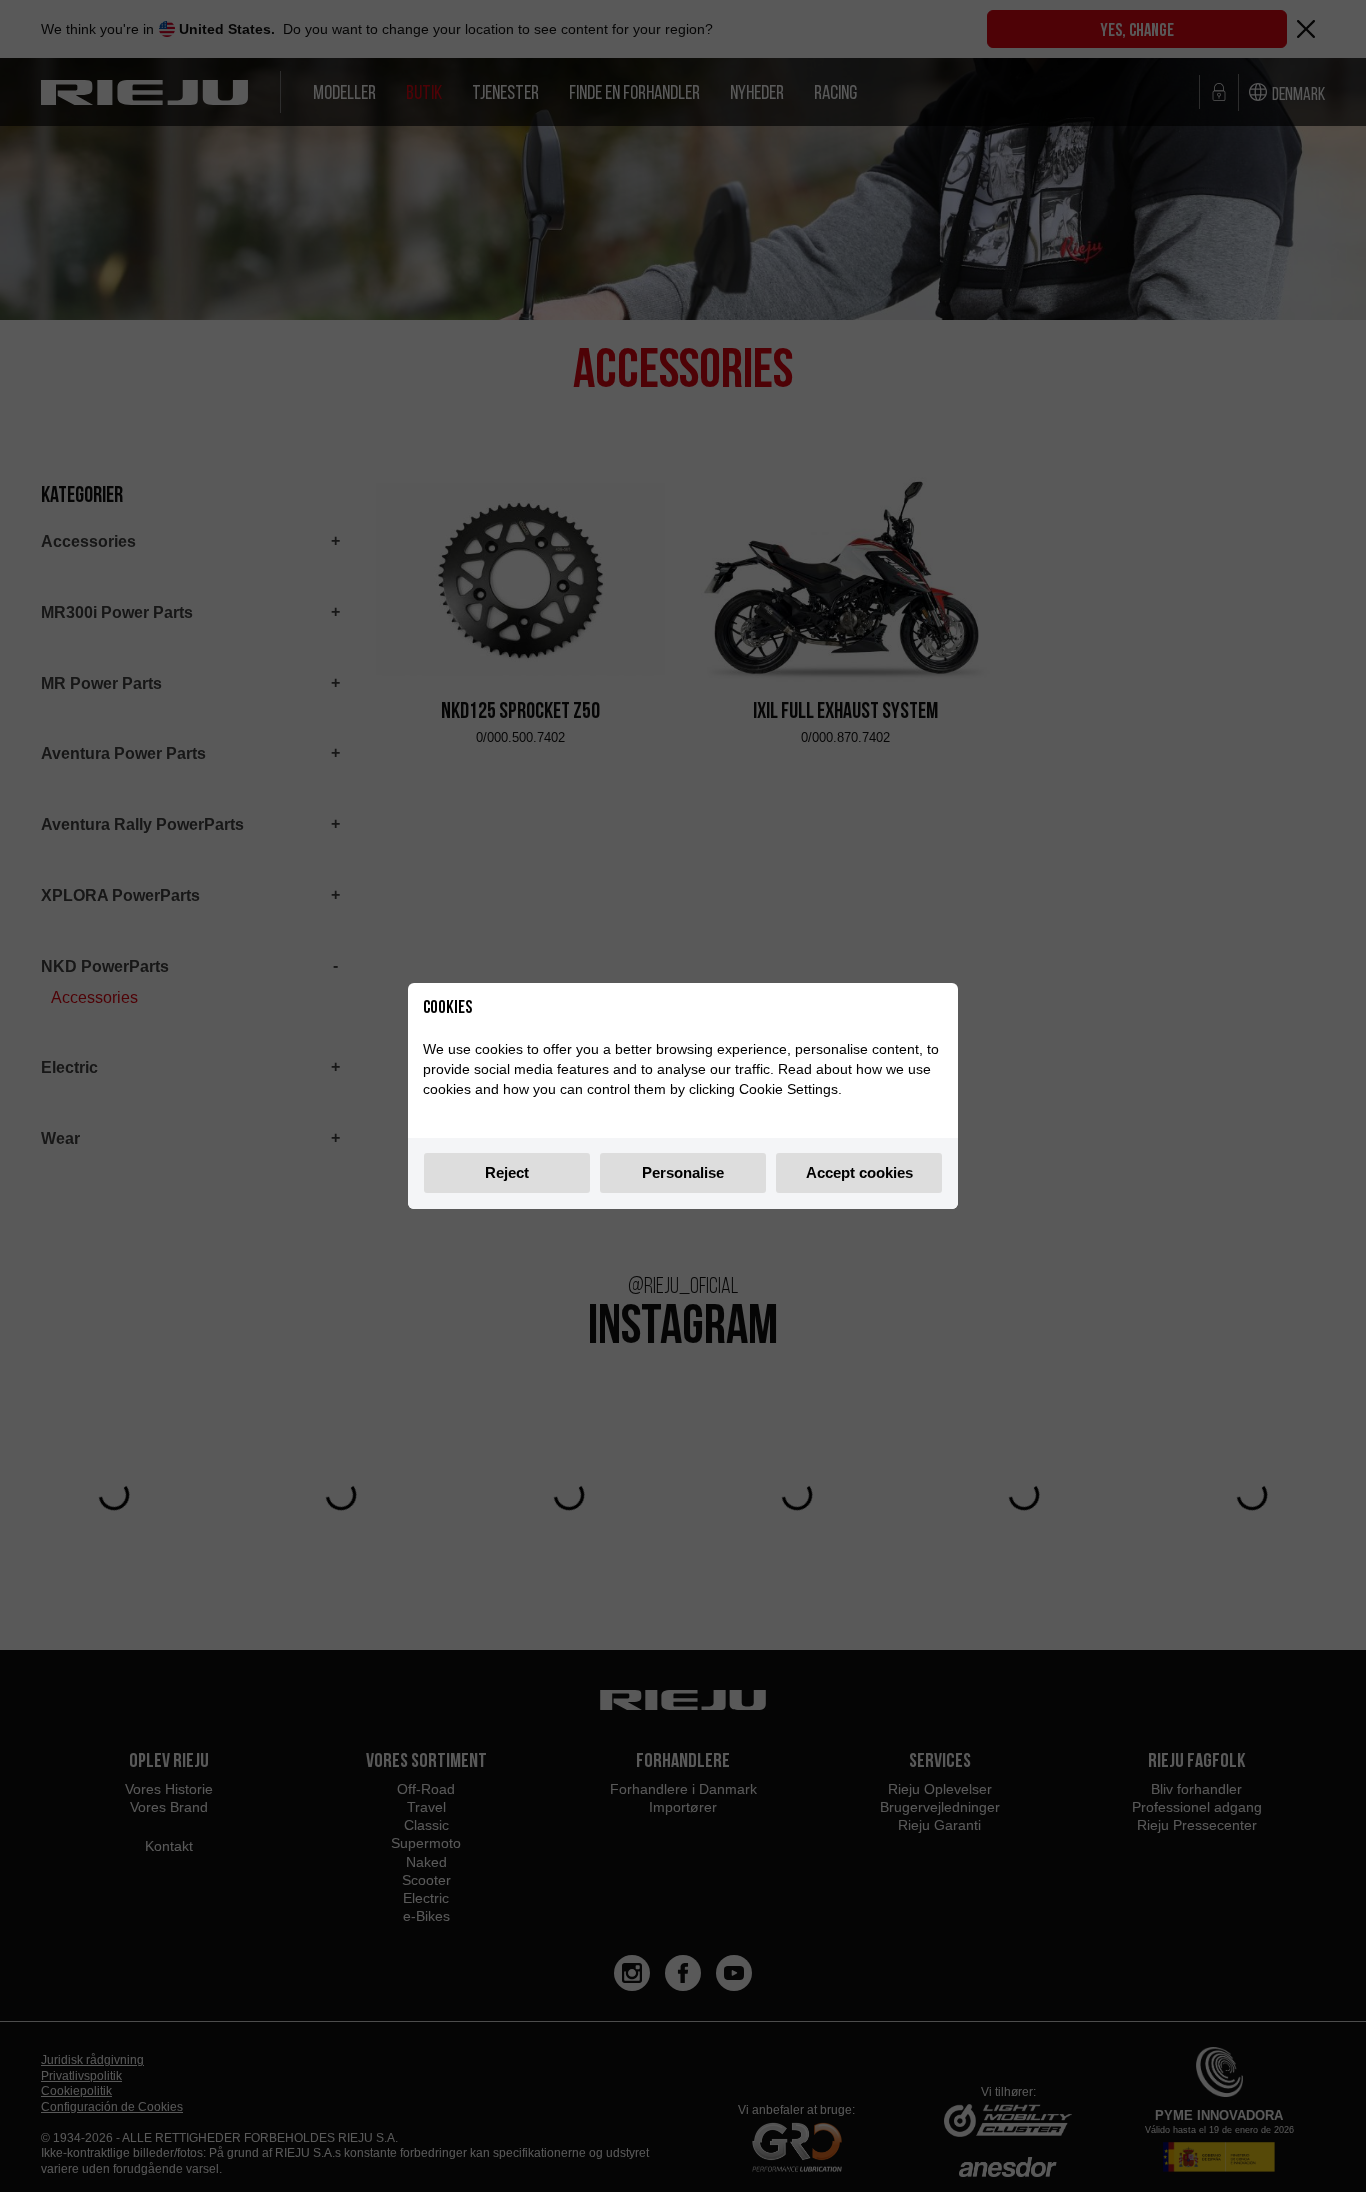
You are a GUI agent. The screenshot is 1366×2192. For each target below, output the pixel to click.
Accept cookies (859, 1172)
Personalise (683, 1172)
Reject (507, 1172)
